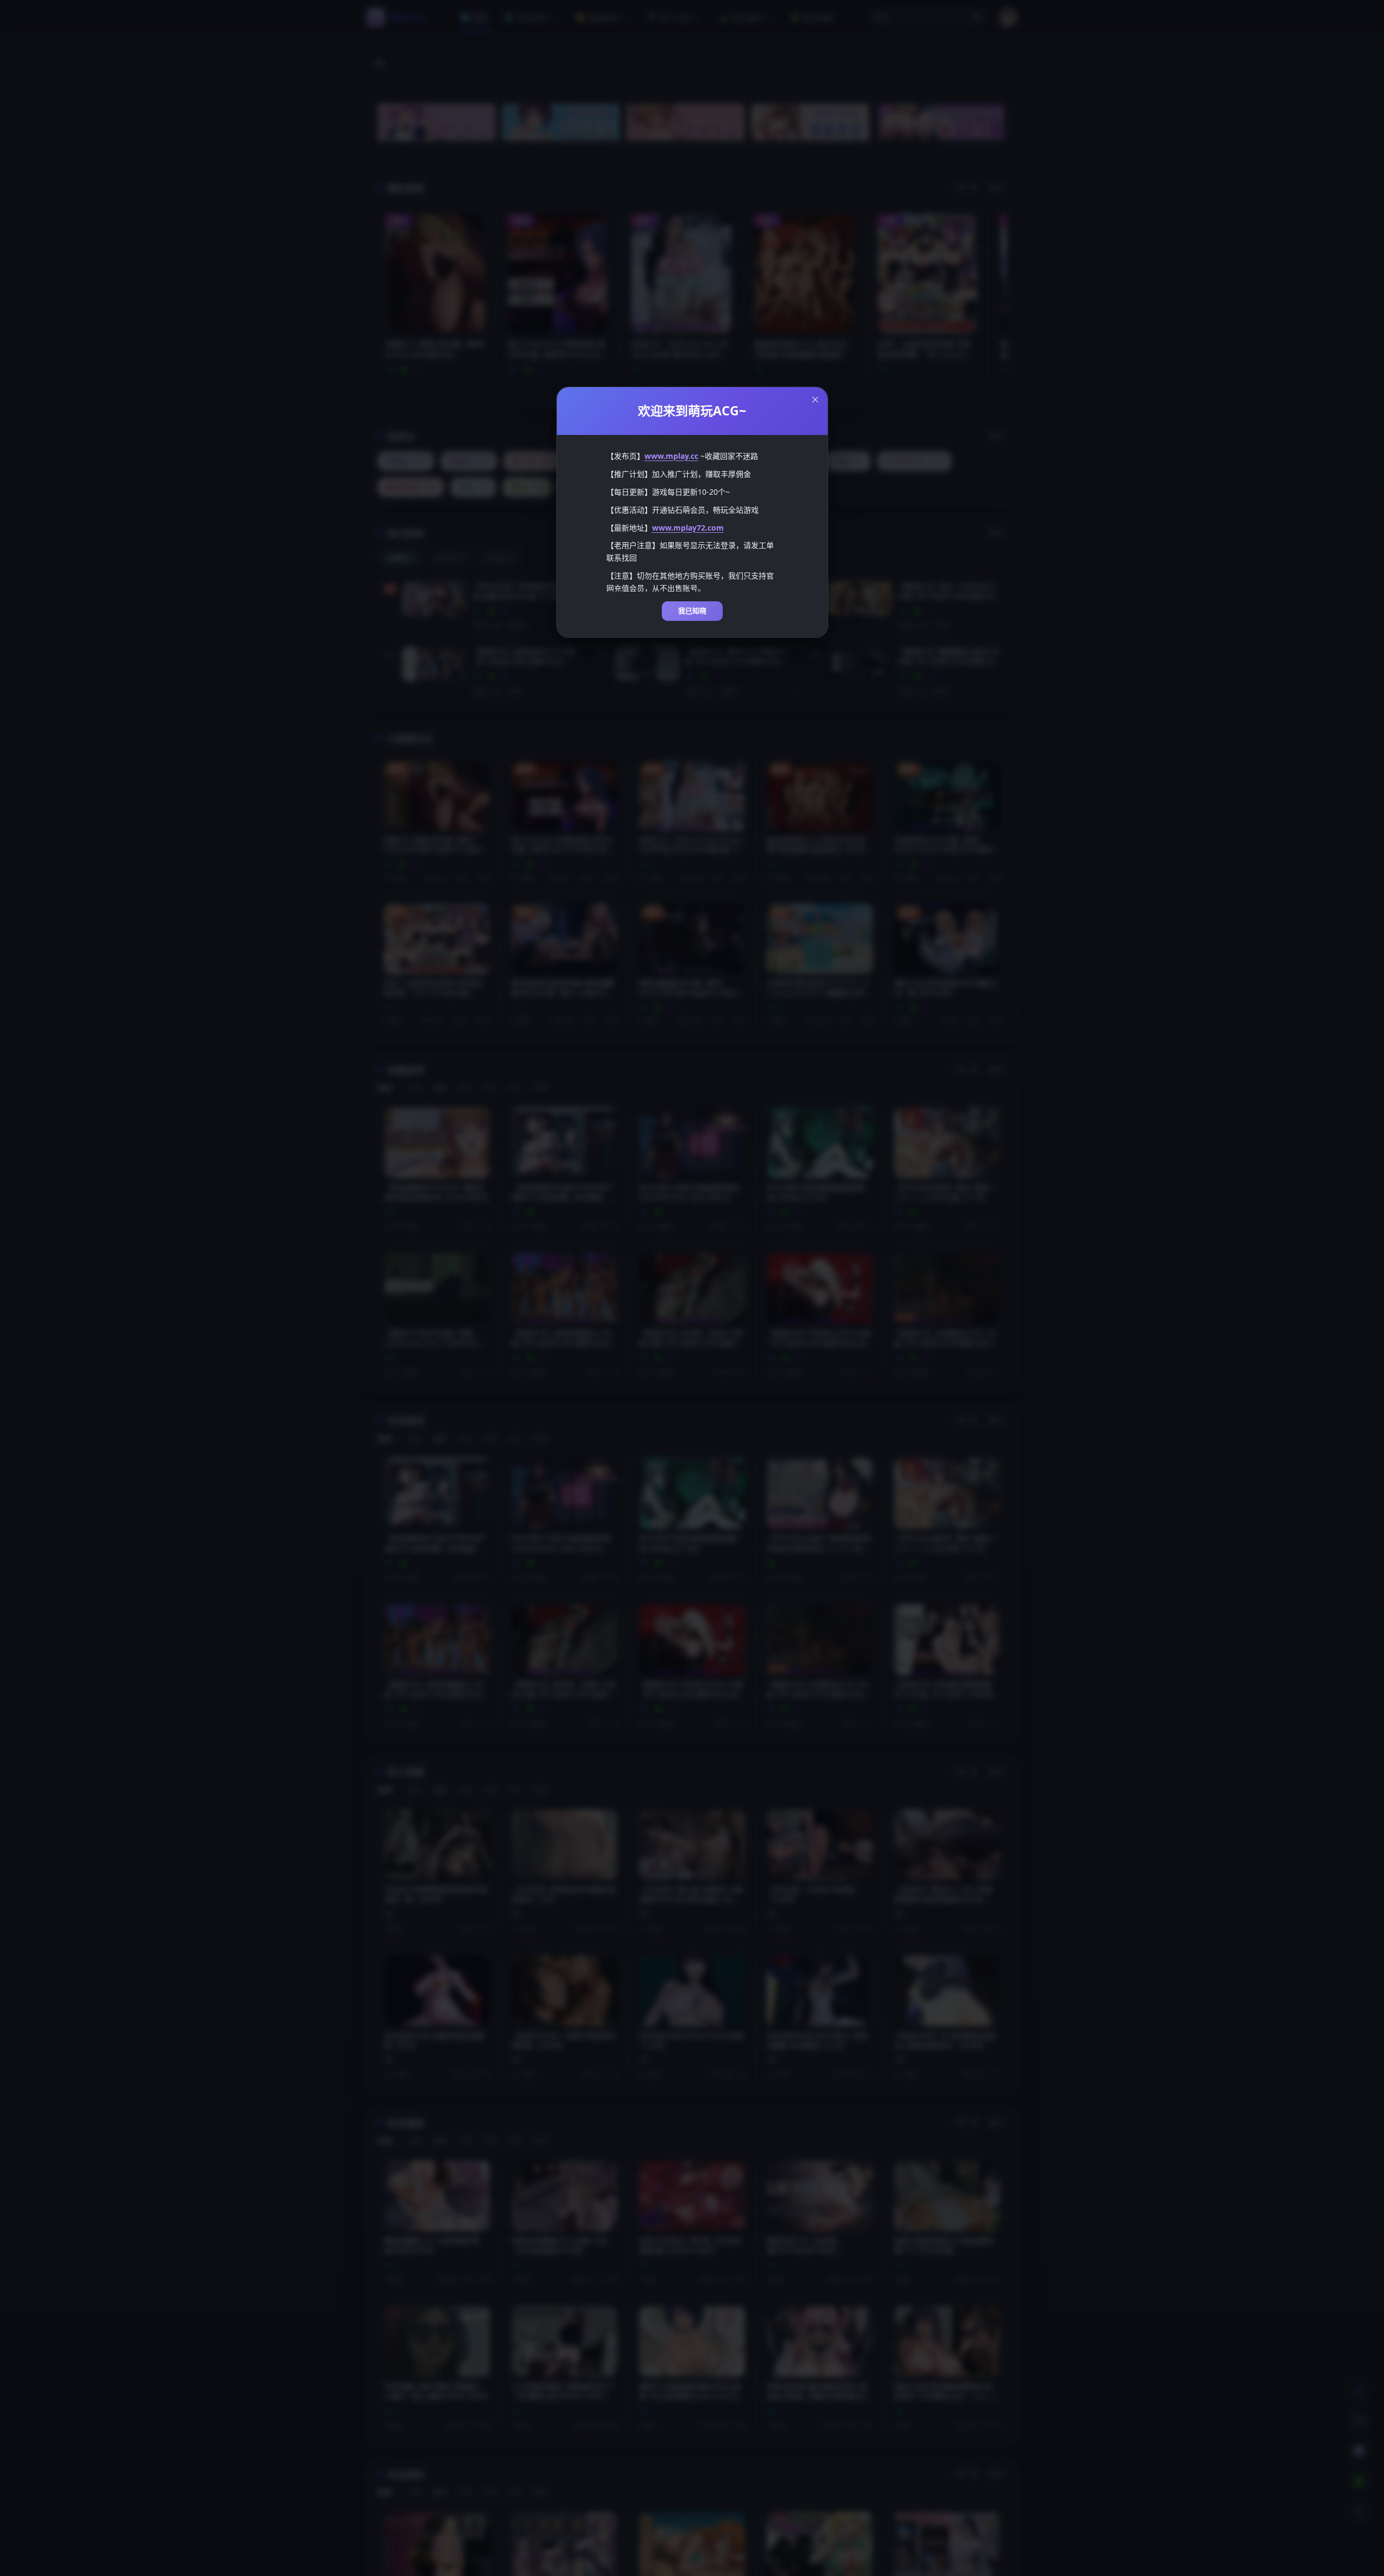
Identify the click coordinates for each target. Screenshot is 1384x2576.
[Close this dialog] (815, 400)
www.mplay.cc (671, 456)
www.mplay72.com (688, 528)
